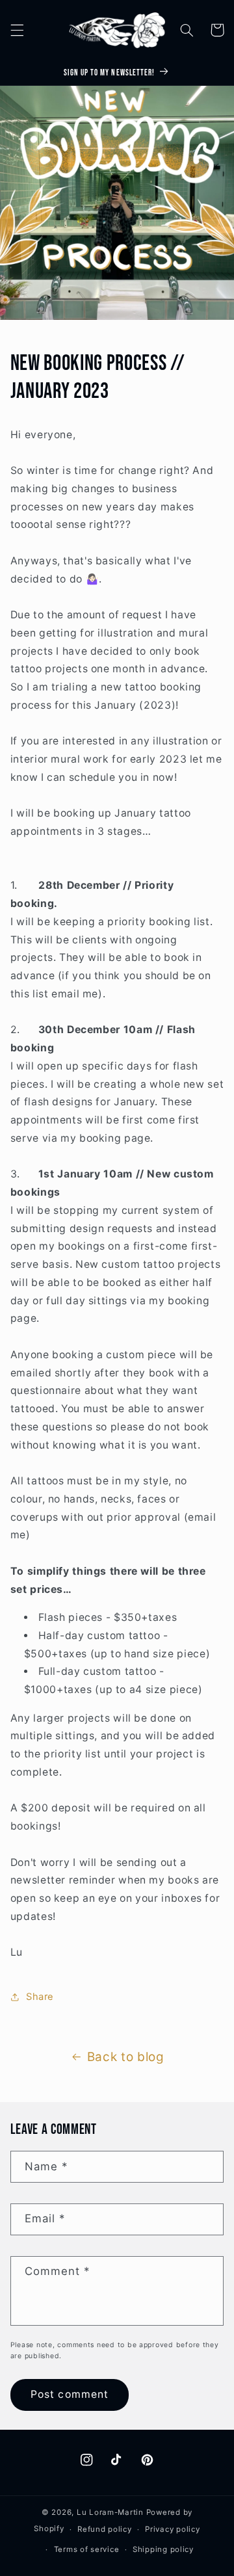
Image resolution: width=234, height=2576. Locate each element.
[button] (17, 30)
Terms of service (87, 2549)
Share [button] (40, 1997)
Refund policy (105, 2529)
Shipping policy (163, 2549)
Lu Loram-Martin (110, 2512)
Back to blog (126, 2057)
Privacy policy (172, 2529)
